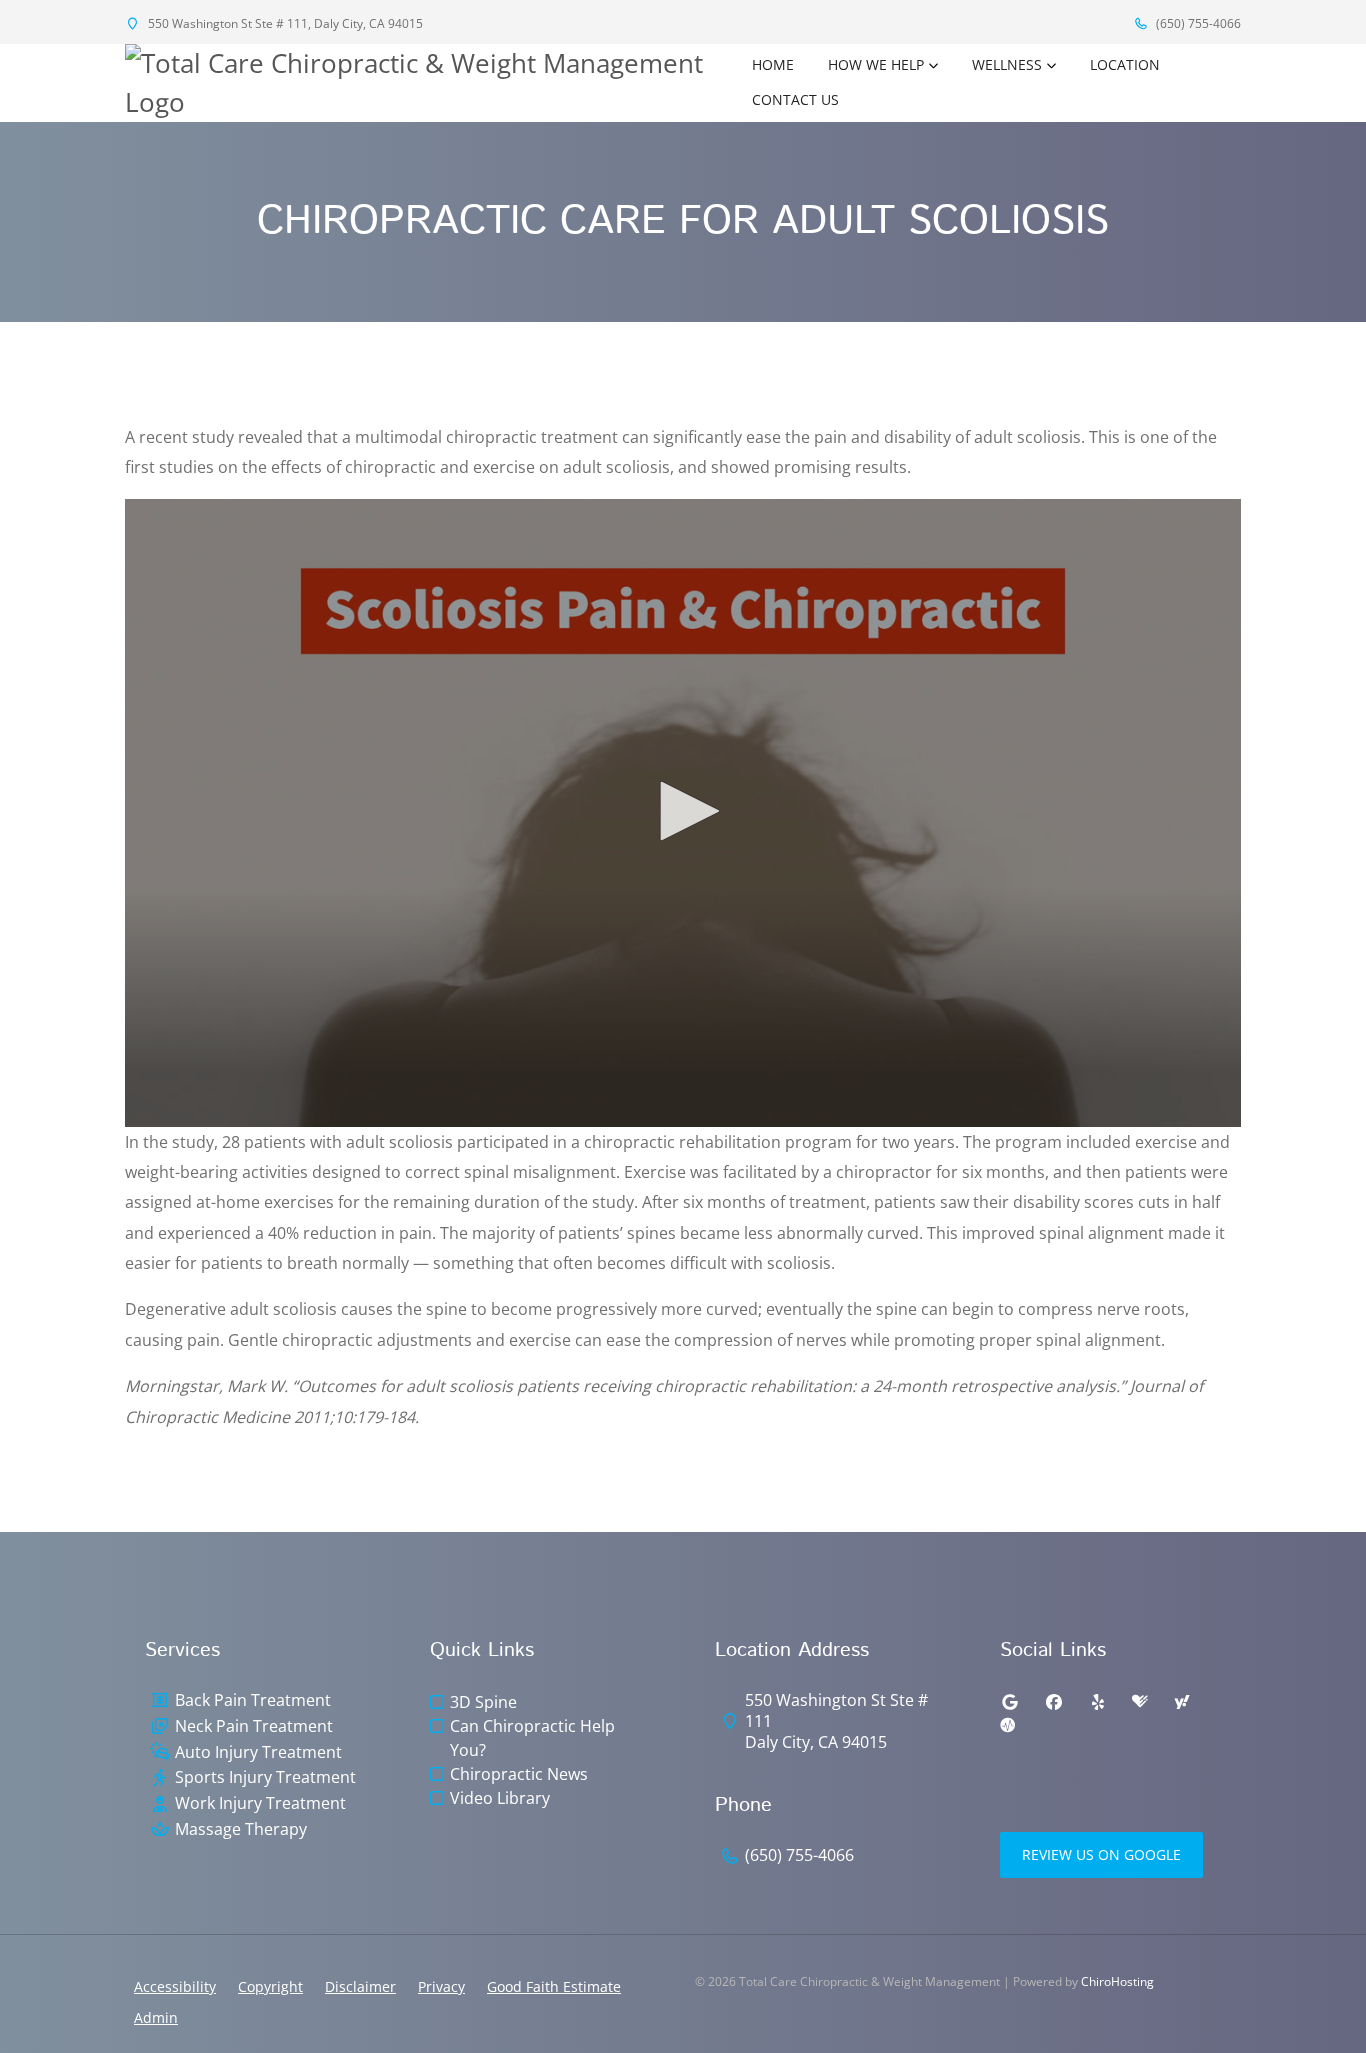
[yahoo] (1182, 1702)
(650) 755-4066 (1197, 23)
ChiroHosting (1117, 1981)
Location (1125, 64)
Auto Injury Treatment (258, 1752)
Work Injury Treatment (260, 1803)
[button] (683, 811)
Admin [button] (156, 2017)
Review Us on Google (1101, 1854)
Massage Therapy (241, 1829)
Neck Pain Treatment (254, 1726)
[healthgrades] (1140, 1702)
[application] (683, 813)
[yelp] (1098, 1702)
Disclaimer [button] (360, 1986)
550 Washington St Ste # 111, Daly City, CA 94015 (284, 23)
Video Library (500, 1798)
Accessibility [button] (175, 1986)
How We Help (876, 64)
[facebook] (1054, 1702)
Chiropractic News (519, 1774)
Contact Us (795, 99)
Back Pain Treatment (253, 1700)
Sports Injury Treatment (265, 1777)
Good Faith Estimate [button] (554, 1986)
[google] (1010, 1702)
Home (773, 64)
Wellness (1007, 64)
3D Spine (483, 1702)
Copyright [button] (270, 1986)
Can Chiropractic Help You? (532, 1738)
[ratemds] (1008, 1726)
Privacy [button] (441, 1986)
